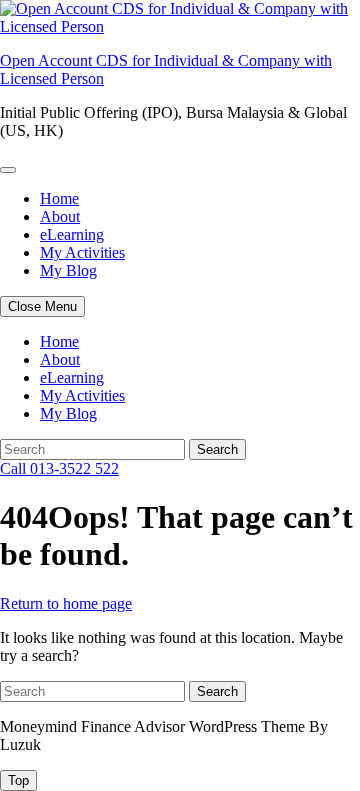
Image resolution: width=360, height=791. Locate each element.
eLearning (72, 234)
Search (217, 449)
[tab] (18, 780)
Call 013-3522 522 (59, 468)
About (60, 216)
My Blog (68, 270)
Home (59, 198)
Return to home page (66, 603)
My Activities (82, 252)
